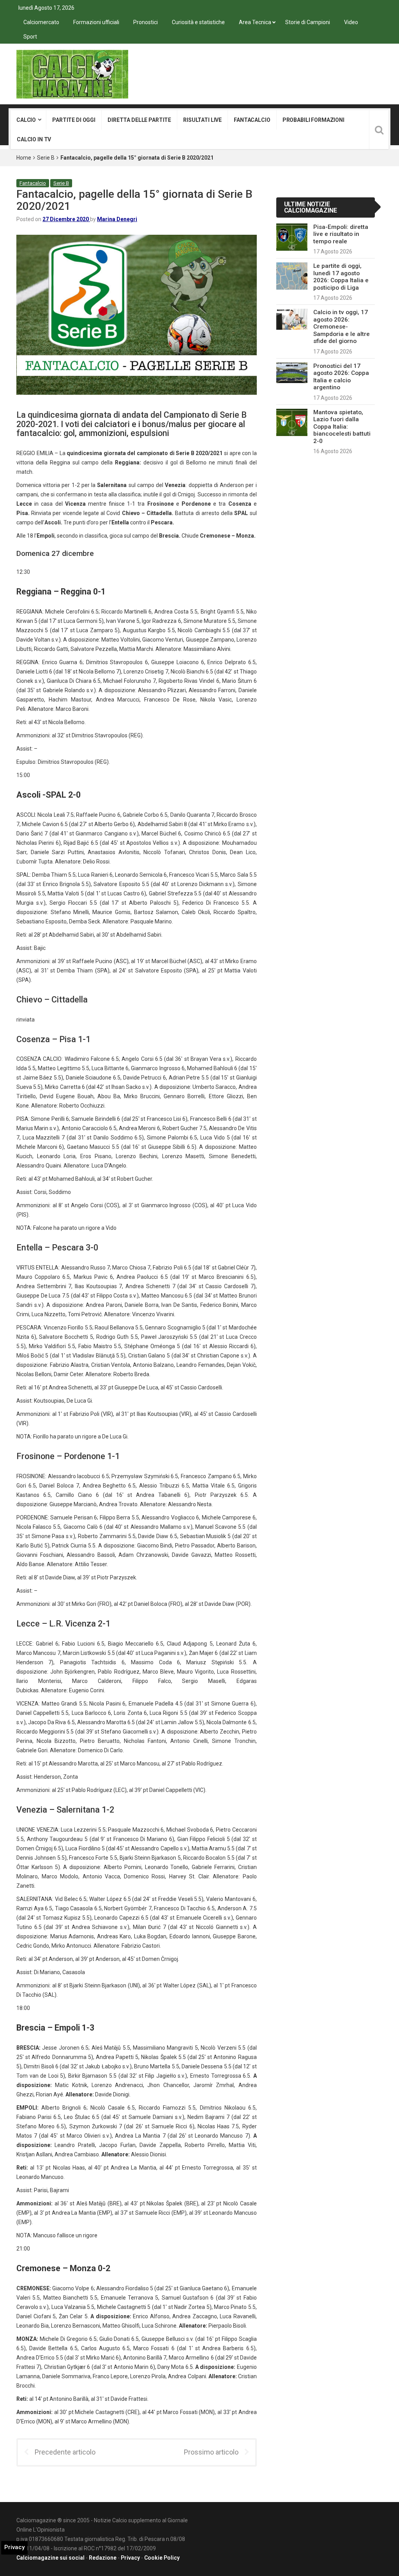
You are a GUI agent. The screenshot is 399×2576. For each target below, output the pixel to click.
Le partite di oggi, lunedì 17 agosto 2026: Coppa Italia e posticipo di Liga (341, 277)
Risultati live (202, 120)
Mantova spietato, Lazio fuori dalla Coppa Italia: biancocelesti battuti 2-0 (342, 427)
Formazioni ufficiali (96, 22)
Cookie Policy (162, 2558)
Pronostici (146, 22)
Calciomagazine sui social (50, 2558)
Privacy (130, 2558)
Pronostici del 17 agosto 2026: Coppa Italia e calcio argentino (341, 377)
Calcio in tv (34, 139)
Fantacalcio (252, 120)
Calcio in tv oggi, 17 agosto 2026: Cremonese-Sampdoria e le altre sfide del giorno (342, 327)
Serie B (46, 158)
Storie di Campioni (308, 22)
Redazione (103, 2558)
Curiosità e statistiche (198, 22)
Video (351, 22)
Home (24, 158)
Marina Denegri (117, 219)
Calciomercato (41, 22)
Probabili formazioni (313, 120)
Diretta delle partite (139, 120)
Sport (30, 37)
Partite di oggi (74, 120)
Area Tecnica (255, 22)
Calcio (26, 120)
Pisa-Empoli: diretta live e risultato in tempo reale (341, 234)
